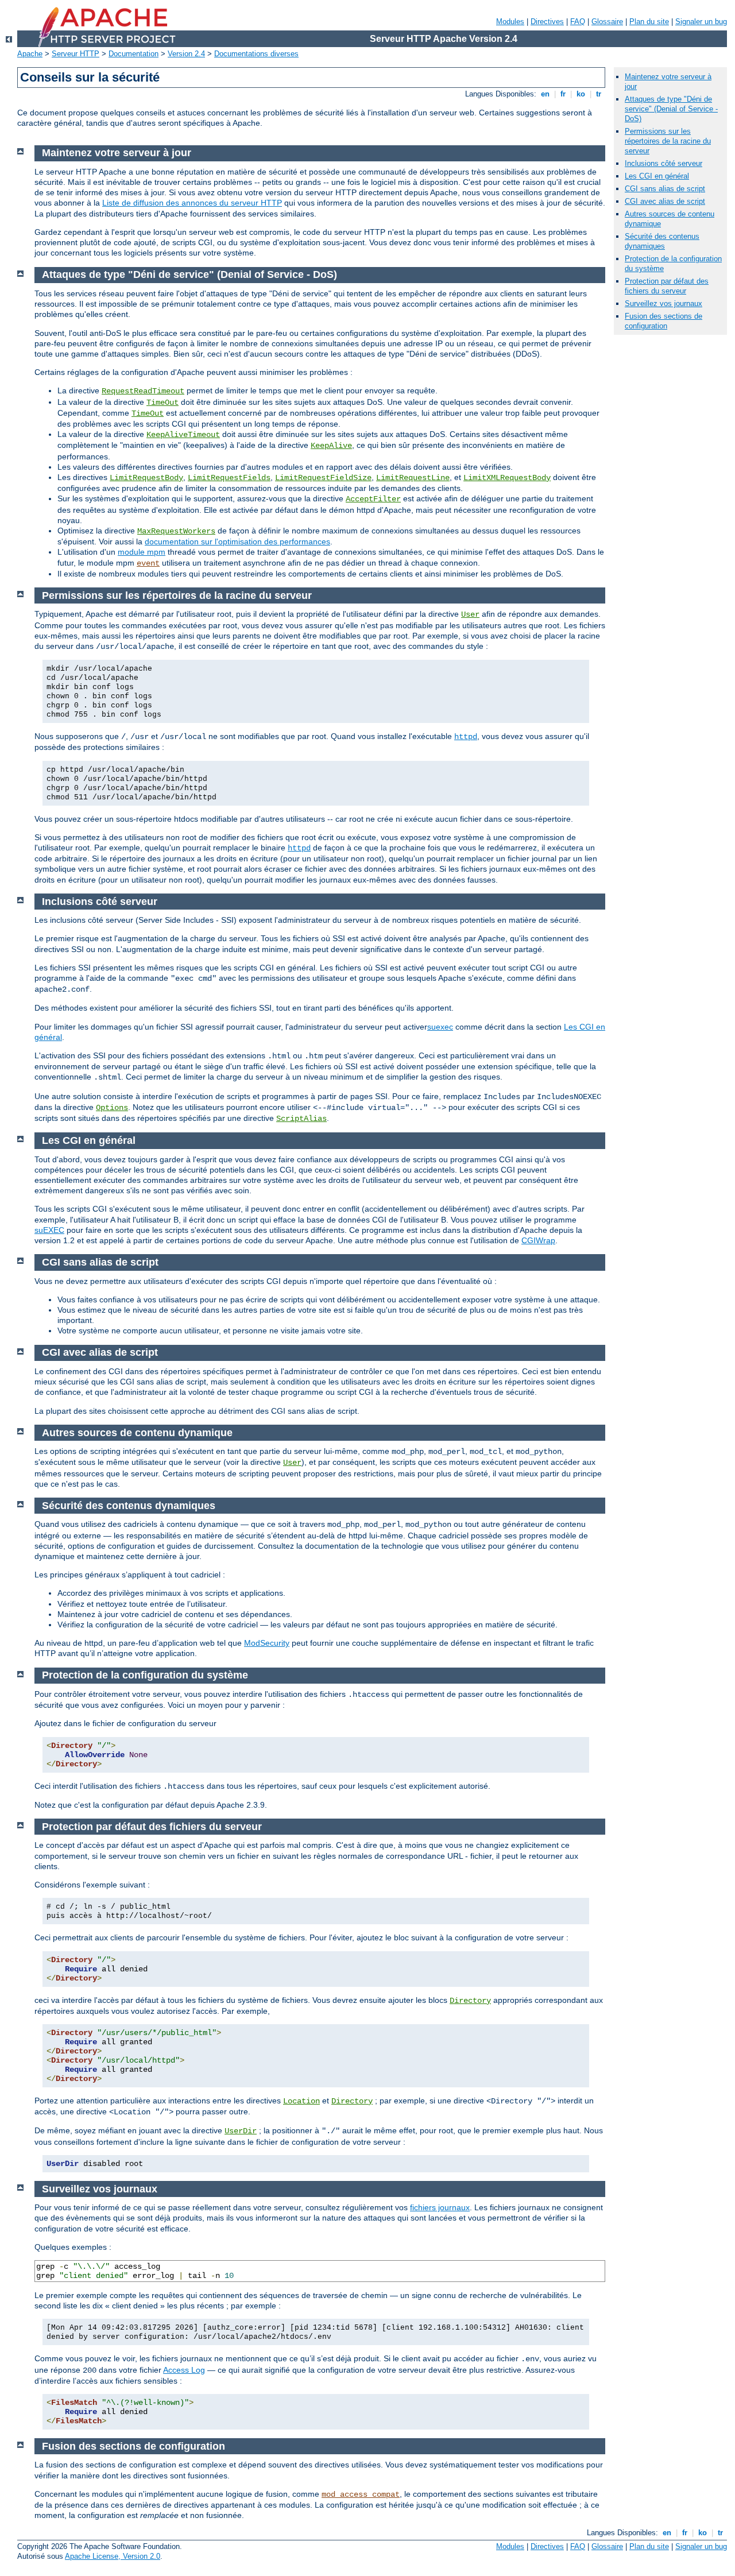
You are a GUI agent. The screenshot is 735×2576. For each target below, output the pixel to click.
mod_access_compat (361, 2494)
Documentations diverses (256, 54)
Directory (470, 2001)
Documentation (134, 54)
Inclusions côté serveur (664, 163)
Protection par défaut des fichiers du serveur (667, 286)
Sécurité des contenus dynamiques (662, 241)
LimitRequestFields (229, 478)
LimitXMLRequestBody (507, 478)
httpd (466, 737)
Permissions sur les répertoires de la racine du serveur (668, 141)
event (148, 563)
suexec (440, 1027)
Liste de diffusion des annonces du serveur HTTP (192, 203)
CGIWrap (538, 1240)
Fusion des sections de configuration (664, 321)
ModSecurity (267, 1643)
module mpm (142, 552)
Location (301, 2101)
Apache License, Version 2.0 (113, 2556)
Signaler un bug (701, 22)
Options (112, 1108)
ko (581, 94)
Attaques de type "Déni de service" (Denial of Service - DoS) (671, 109)
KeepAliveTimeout (183, 435)
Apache (30, 54)
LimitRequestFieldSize (323, 478)
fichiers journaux (440, 2207)
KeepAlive (331, 446)
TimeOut (163, 403)
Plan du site (649, 22)
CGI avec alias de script (665, 201)
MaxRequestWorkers (176, 531)
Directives (547, 22)
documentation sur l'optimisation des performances (237, 541)
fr (563, 94)
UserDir (241, 2131)
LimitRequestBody (146, 478)
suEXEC (49, 1230)
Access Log (184, 2370)
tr (599, 94)
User (470, 614)
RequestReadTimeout (143, 391)
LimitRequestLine (413, 478)
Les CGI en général (657, 176)
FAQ (578, 22)
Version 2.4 (186, 54)
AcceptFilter (373, 499)
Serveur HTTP (76, 54)
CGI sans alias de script (665, 189)
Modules (510, 22)
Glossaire (607, 22)
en (545, 94)
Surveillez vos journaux (664, 303)
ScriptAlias (301, 1119)
